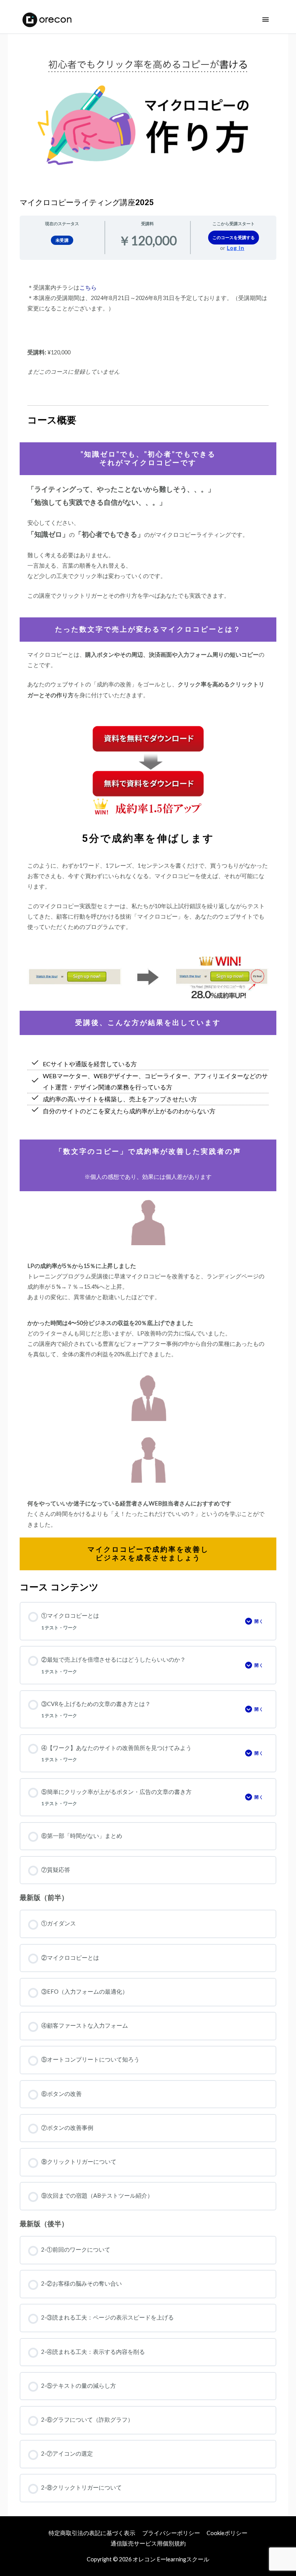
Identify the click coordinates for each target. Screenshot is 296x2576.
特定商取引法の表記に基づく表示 (92, 2533)
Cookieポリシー (227, 2533)
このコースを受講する (234, 237)
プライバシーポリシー (171, 2533)
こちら (88, 287)
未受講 (62, 240)
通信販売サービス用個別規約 (148, 2543)
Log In (236, 248)
